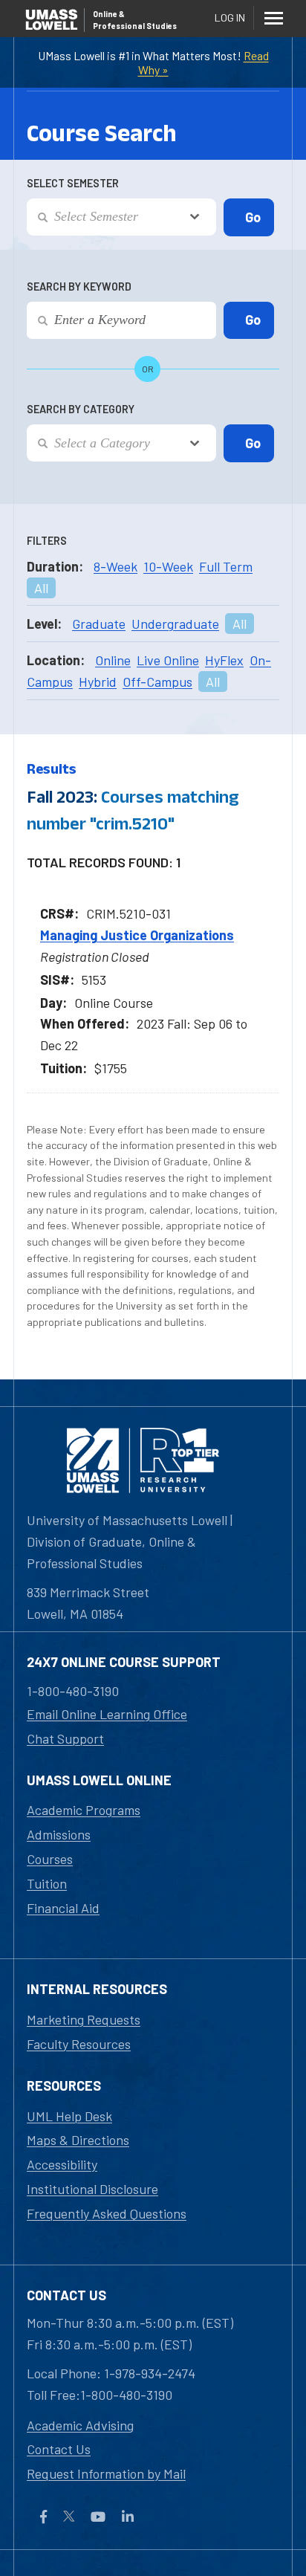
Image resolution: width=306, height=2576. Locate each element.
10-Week (168, 566)
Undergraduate (175, 624)
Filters (47, 541)
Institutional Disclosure (92, 2189)
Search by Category (81, 409)
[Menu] (273, 18)
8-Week (115, 566)
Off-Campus (157, 682)
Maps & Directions (78, 2140)
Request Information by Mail (106, 2473)
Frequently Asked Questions (107, 2213)
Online (113, 660)
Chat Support (65, 1738)
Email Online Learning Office (107, 1714)
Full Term (226, 566)
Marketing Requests (84, 2019)
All (41, 588)
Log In (230, 17)
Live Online (168, 660)
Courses (50, 1859)
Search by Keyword (79, 287)
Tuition (47, 1883)
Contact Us (59, 2449)
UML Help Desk (69, 2116)
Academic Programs (84, 1810)
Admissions (59, 1834)
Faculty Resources (79, 2044)
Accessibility (62, 2164)
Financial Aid (63, 1908)
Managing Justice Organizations (137, 935)
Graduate (99, 624)
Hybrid (98, 682)
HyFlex (224, 660)
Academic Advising (80, 2425)
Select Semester (73, 183)
